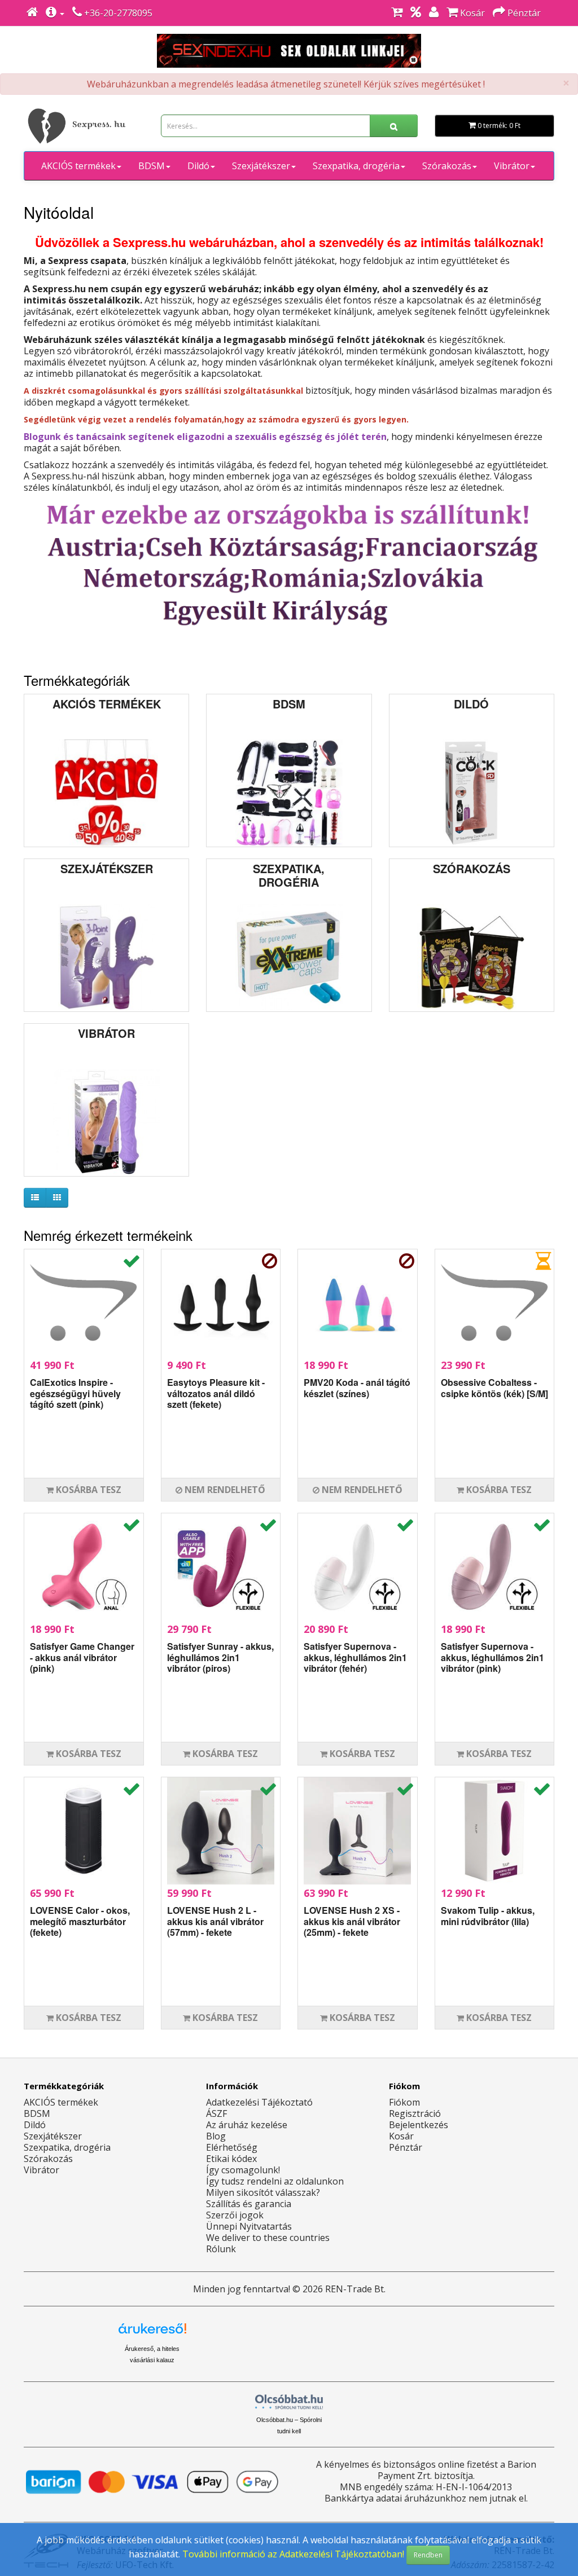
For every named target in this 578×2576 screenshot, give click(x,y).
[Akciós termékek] (416, 13)
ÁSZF (216, 2113)
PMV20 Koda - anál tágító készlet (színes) (357, 1388)
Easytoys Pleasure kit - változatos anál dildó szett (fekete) (216, 1393)
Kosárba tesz (87, 1490)
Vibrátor (512, 166)
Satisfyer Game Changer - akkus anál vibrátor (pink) (82, 1657)
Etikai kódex (231, 2159)
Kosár (401, 2136)
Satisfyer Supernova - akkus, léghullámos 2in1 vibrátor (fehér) (355, 1657)
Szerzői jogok (235, 2215)
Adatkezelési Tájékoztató (259, 2102)
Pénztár (406, 2147)
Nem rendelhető (224, 1490)
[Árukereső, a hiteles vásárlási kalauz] (426, 2338)
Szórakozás (447, 166)
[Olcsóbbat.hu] (289, 2402)
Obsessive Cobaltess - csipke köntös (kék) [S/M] (494, 1388)
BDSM (152, 166)
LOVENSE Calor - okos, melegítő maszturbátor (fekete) (80, 1921)
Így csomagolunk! (243, 2170)
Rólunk (221, 2249)
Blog (216, 2136)
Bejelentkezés (419, 2125)
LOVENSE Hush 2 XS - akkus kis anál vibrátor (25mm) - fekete (352, 1921)
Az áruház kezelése (247, 2125)
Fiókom (404, 2102)
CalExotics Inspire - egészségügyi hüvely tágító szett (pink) (75, 1393)
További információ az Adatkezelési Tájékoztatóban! (293, 2554)
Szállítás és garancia (249, 2204)
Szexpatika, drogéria (356, 166)
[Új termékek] (397, 13)
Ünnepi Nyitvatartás (249, 2226)
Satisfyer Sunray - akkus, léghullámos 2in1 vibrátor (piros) (220, 1657)
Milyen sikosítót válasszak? (263, 2192)
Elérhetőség (232, 2147)
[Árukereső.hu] (152, 2333)
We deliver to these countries (268, 2238)
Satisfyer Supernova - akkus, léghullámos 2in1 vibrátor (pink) (492, 1657)
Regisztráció (415, 2113)
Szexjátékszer (261, 166)
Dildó (198, 166)
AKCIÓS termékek (78, 166)
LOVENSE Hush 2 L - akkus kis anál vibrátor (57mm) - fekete (215, 1921)
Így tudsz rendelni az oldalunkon (275, 2181)
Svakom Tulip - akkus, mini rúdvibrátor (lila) (488, 1916)
